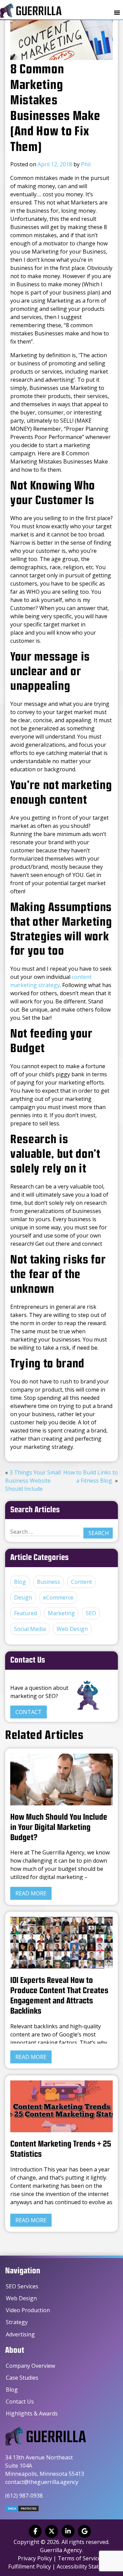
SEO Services (22, 2286)
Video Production (28, 2310)
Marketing (61, 1613)
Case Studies (22, 2378)
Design (23, 1597)
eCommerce (58, 1597)
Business (49, 1582)
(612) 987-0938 (24, 2496)
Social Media (30, 1629)
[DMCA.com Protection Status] (22, 2510)
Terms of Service (79, 2558)
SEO (91, 1613)
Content (81, 1582)
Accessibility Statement (86, 2566)
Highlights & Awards (32, 2413)
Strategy (17, 2322)
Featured (25, 1613)
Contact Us (20, 2401)
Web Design (72, 1629)
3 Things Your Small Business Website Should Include (33, 1481)
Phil (86, 164)
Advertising (20, 2334)
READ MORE (31, 1893)
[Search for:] (45, 1532)
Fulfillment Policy (30, 2566)
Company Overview (30, 2366)
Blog (20, 1582)
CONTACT (29, 1712)
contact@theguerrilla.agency (42, 2482)
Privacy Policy (35, 2558)
